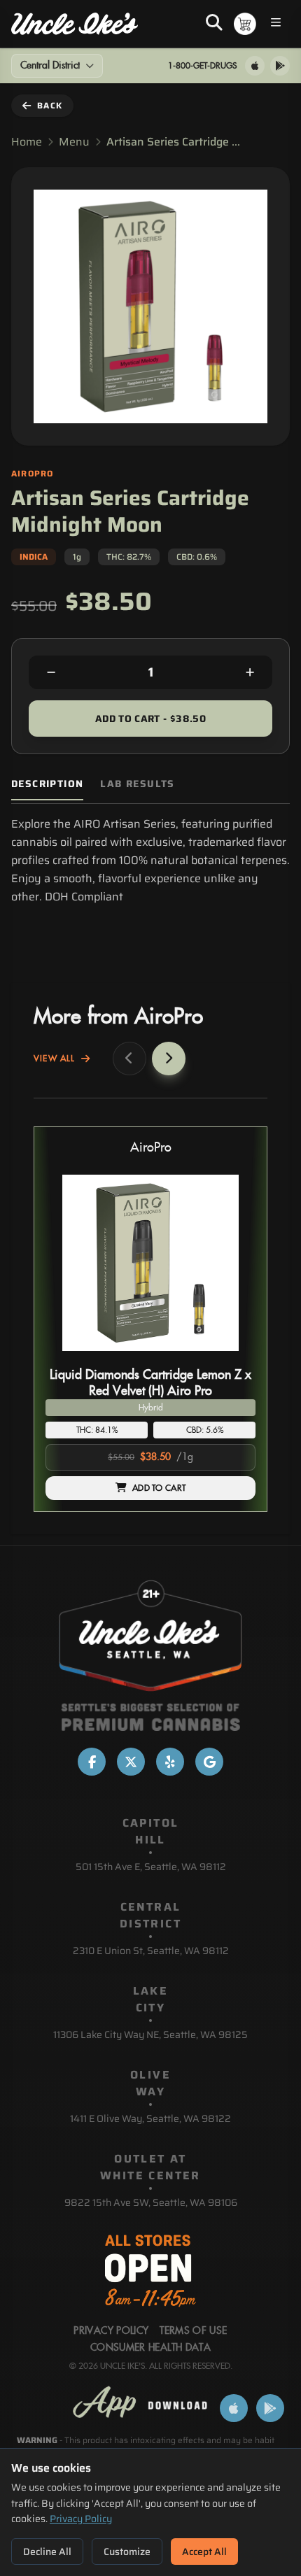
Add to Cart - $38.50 (150, 719)
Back (50, 105)
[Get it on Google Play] (280, 66)
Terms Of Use (193, 2331)
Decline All (47, 2552)
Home (27, 142)
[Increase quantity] (250, 672)
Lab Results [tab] (137, 784)
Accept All (204, 2552)
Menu (74, 142)
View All (55, 1059)
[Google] (209, 1762)
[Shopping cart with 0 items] (245, 24)
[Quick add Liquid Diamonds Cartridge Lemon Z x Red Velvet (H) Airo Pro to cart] (233, 1357)
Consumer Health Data (150, 2348)
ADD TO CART (159, 1488)
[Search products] (214, 24)
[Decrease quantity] (51, 672)
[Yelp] (170, 1762)
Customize (127, 2552)
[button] (150, 1319)
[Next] (169, 1059)
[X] (131, 1762)
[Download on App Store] (255, 66)
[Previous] (129, 1059)
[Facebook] (92, 1762)
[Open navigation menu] (276, 24)
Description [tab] (47, 784)
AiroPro (151, 1148)
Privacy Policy (81, 2519)
